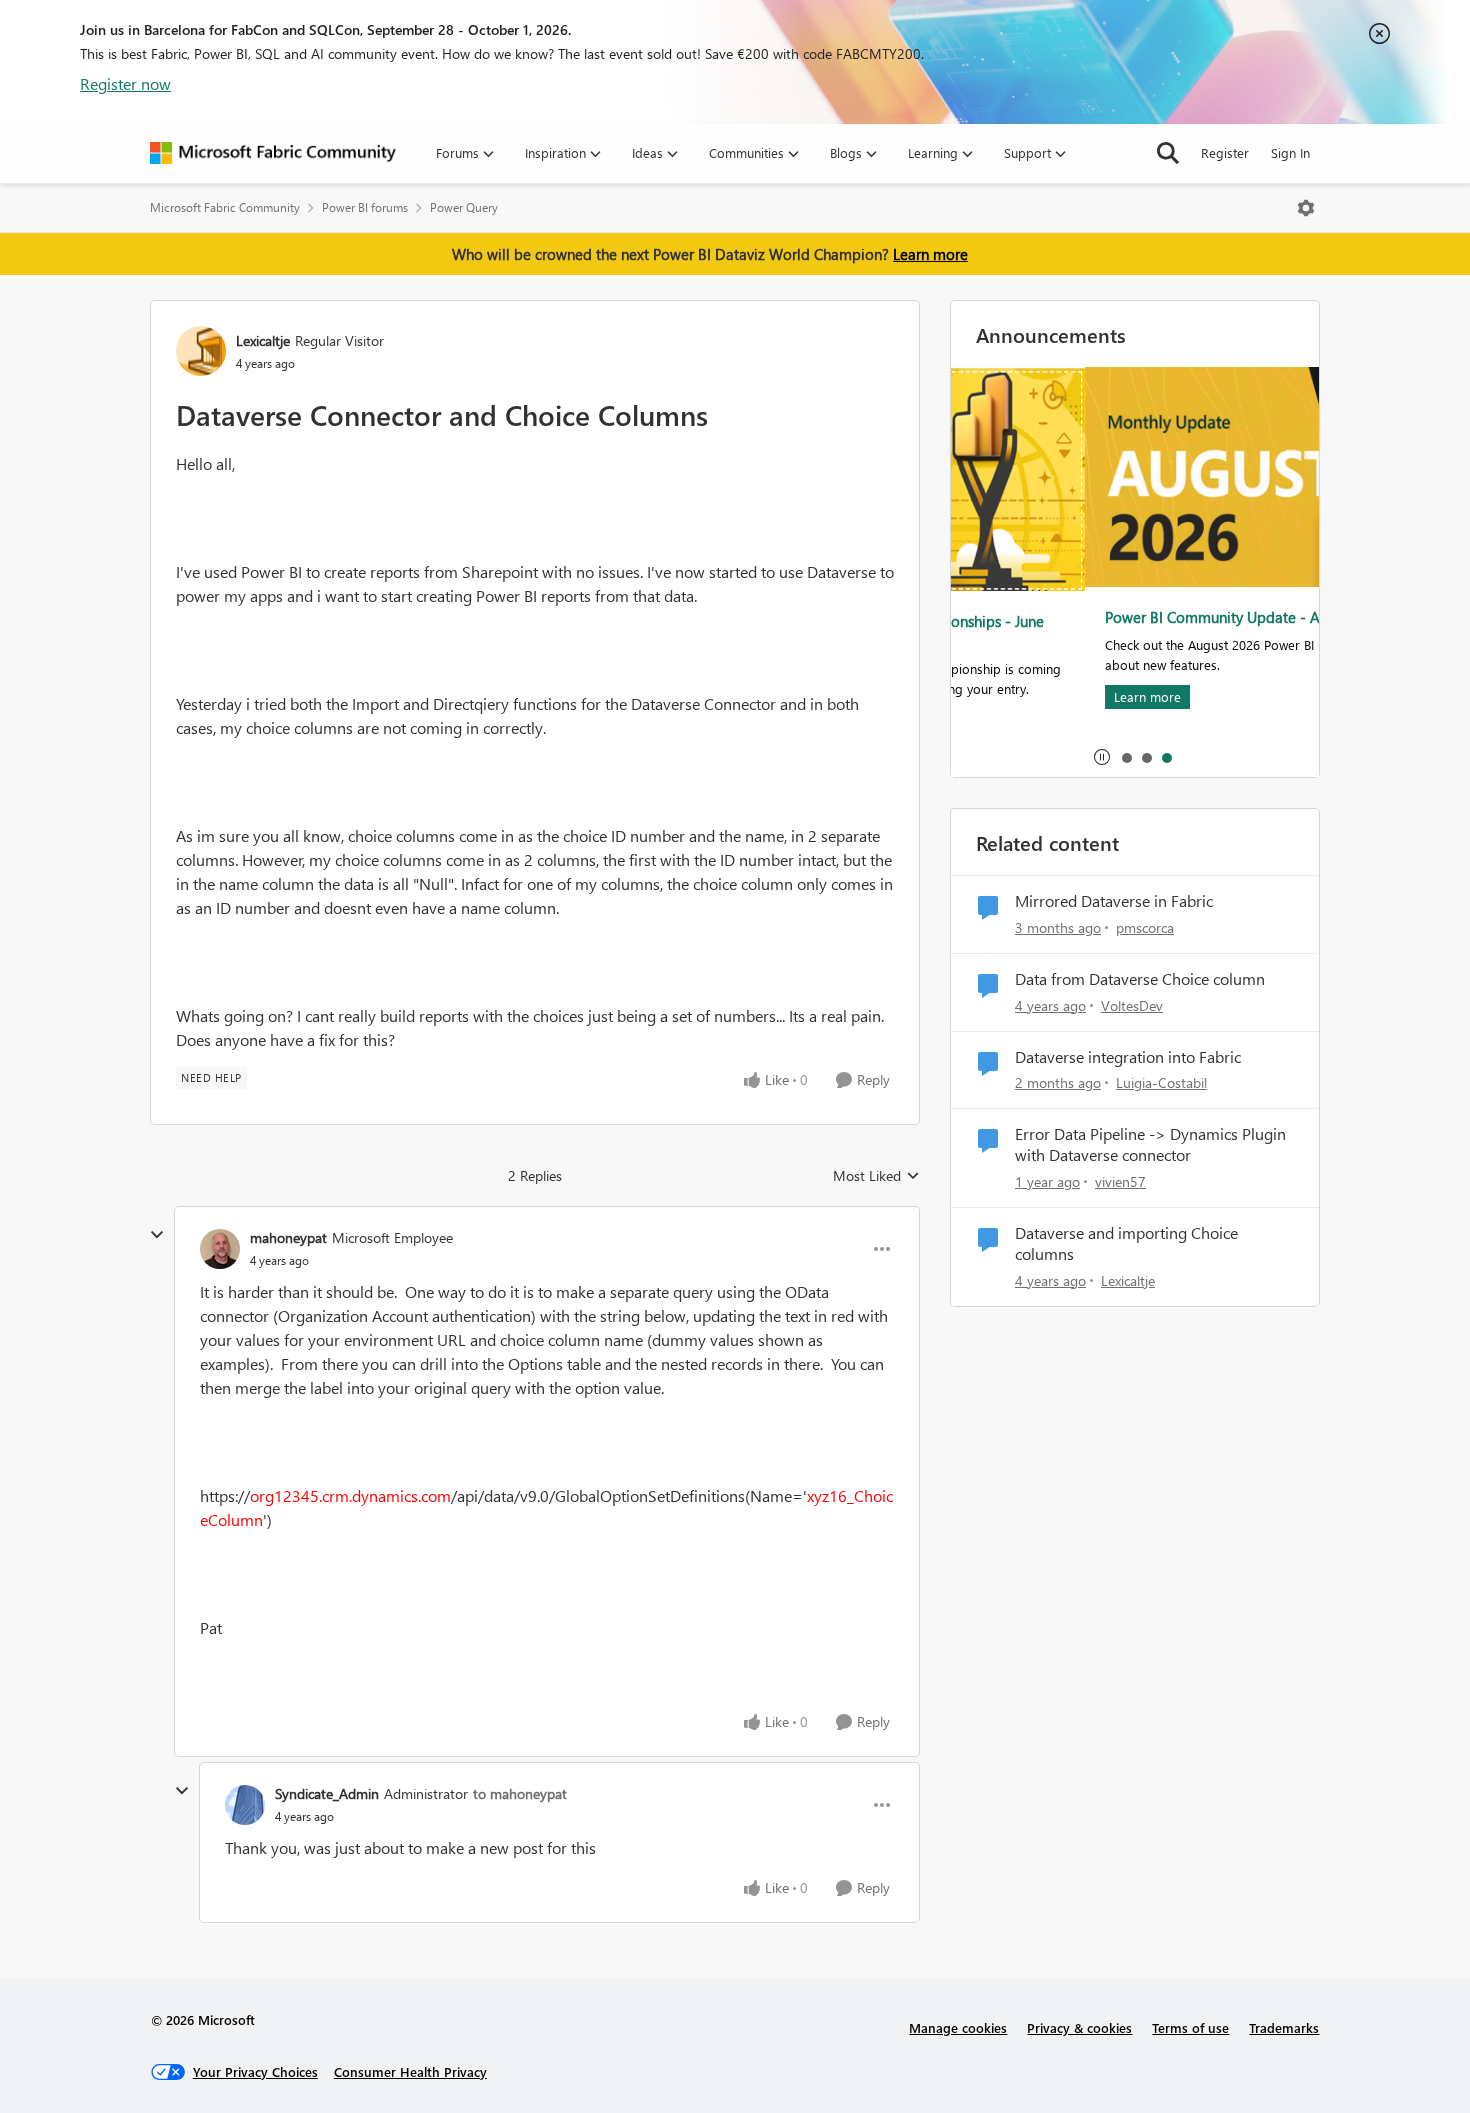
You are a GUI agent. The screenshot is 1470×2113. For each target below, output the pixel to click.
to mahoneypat (520, 1793)
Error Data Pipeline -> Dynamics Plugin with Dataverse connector (1150, 1144)
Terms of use (1190, 2027)
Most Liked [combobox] (876, 1176)
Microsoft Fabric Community (225, 207)
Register (1225, 152)
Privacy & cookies (1079, 2027)
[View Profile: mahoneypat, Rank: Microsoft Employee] (220, 1249)
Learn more (930, 254)
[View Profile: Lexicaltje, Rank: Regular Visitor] (201, 351)
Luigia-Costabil (1161, 1082)
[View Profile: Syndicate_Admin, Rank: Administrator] (245, 1805)
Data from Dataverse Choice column (1140, 979)
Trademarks (1284, 2027)
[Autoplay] (1102, 757)
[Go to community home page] (273, 153)
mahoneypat (288, 1237)
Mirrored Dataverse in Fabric (1114, 901)
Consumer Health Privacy (410, 2071)
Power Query (464, 207)
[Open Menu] (1306, 208)
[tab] (1126, 757)
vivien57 (1120, 1181)
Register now (125, 83)
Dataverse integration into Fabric (1128, 1057)
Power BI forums (365, 207)
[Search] (1168, 153)
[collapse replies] (157, 1235)
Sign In (1290, 152)
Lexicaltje (263, 340)
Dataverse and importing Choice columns (1126, 1243)
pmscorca (1145, 927)
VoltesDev (1132, 1005)
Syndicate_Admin (327, 1793)
